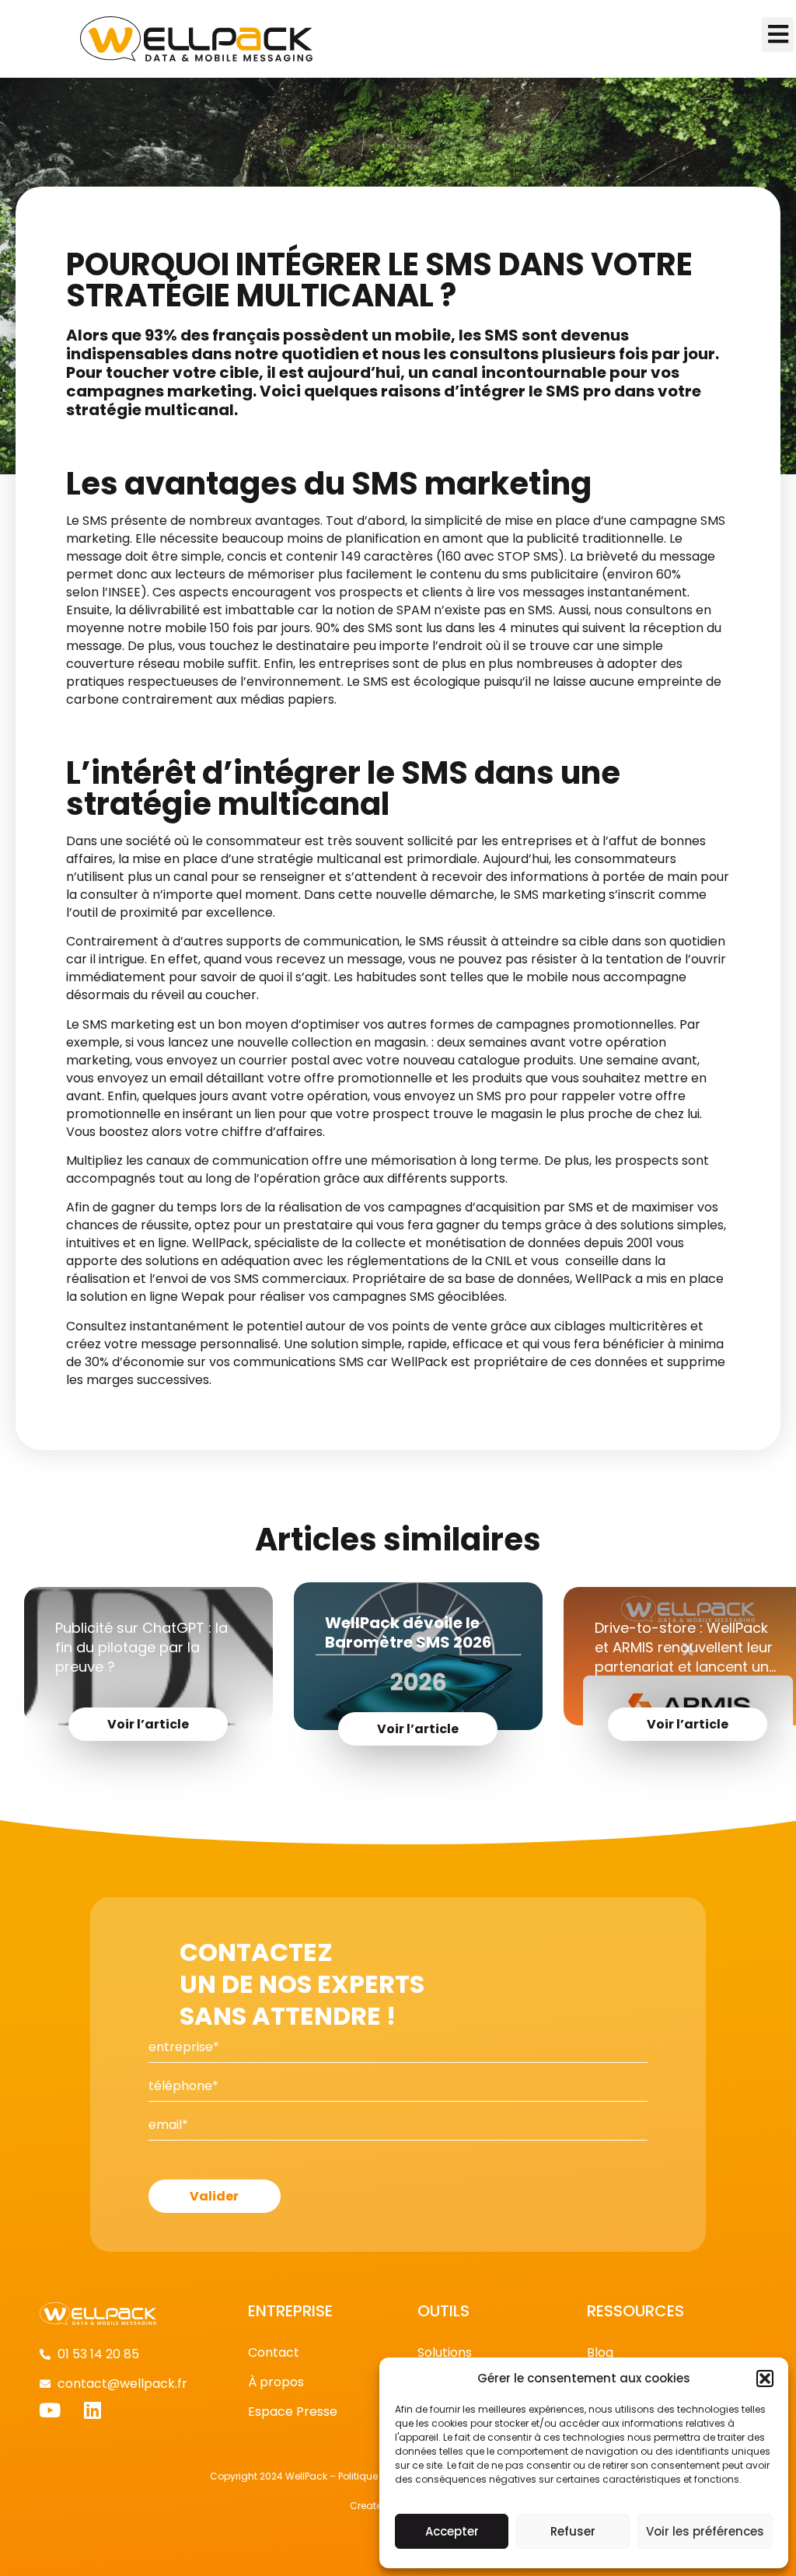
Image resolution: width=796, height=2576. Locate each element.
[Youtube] (49, 2410)
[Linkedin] (92, 2410)
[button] (765, 2379)
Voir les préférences (705, 2531)
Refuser (573, 2531)
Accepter (452, 2531)
